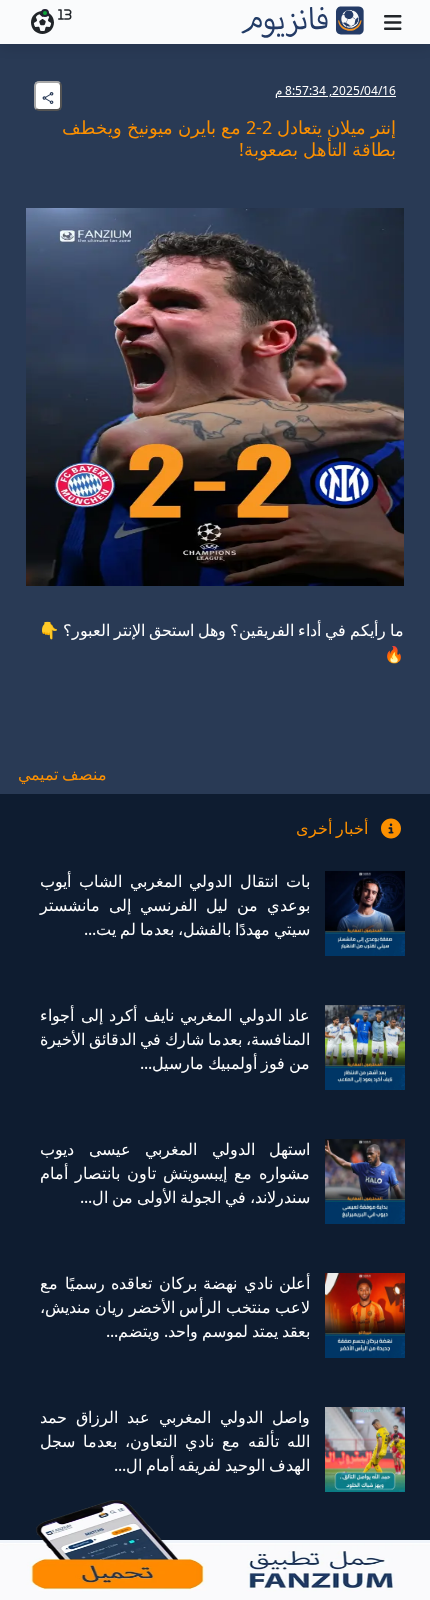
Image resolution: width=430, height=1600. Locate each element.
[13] (39, 22)
